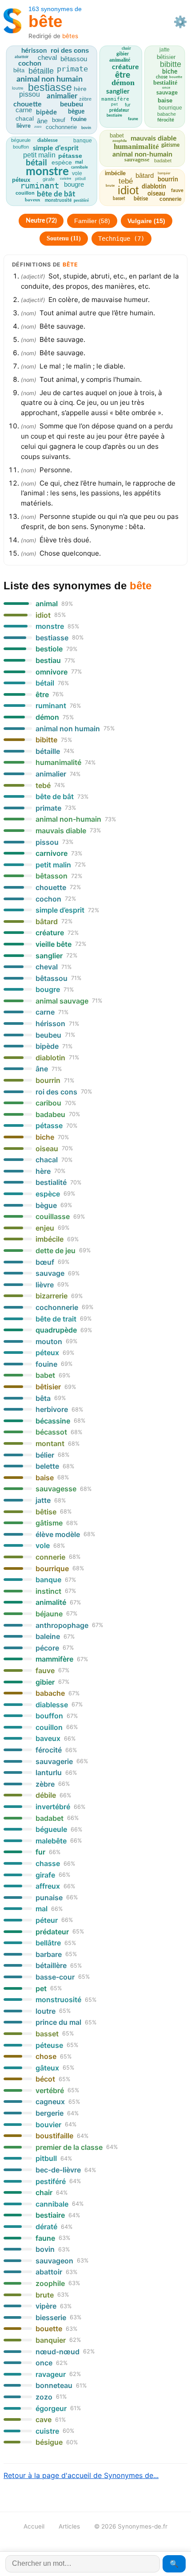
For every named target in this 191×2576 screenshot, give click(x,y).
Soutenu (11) (64, 238)
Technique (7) (121, 239)
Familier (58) (92, 221)
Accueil (34, 2526)
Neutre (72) (41, 221)
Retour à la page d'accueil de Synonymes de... (81, 2475)
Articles (69, 2526)
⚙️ (180, 22)
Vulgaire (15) (146, 221)
